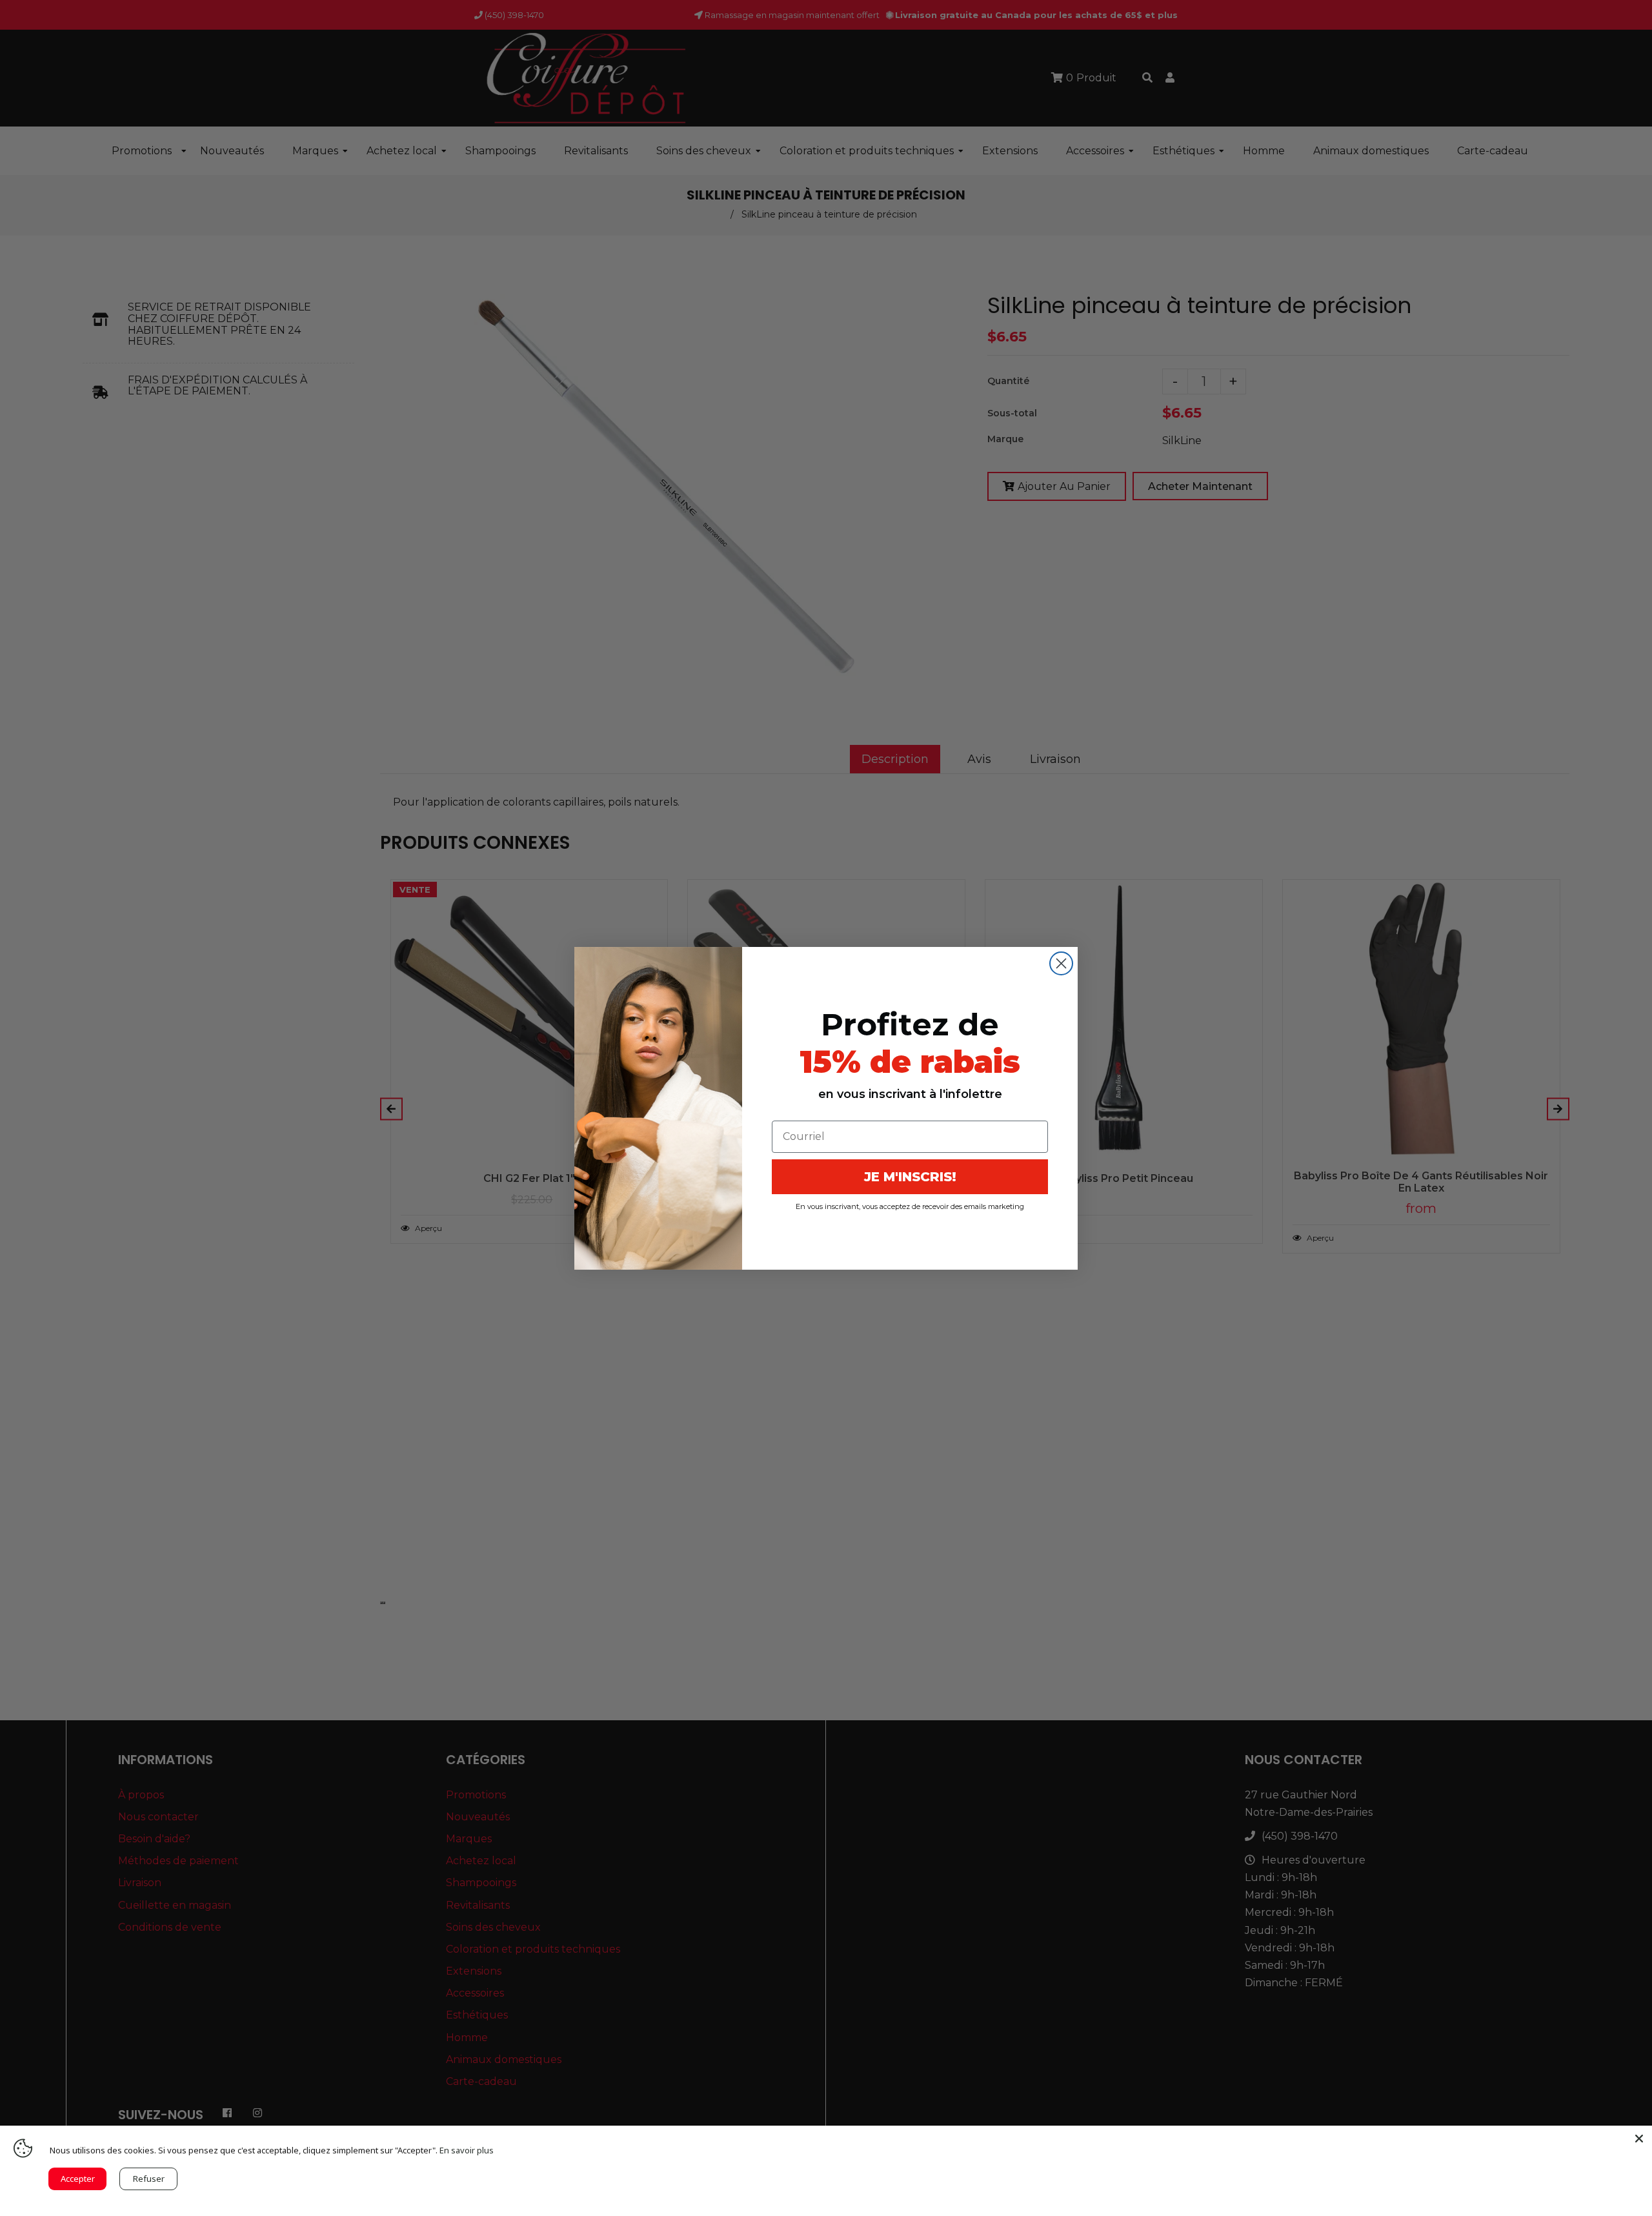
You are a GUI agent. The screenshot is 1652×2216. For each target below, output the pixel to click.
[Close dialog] (1061, 963)
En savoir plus (467, 2150)
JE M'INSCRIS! (910, 1177)
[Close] (1639, 2139)
